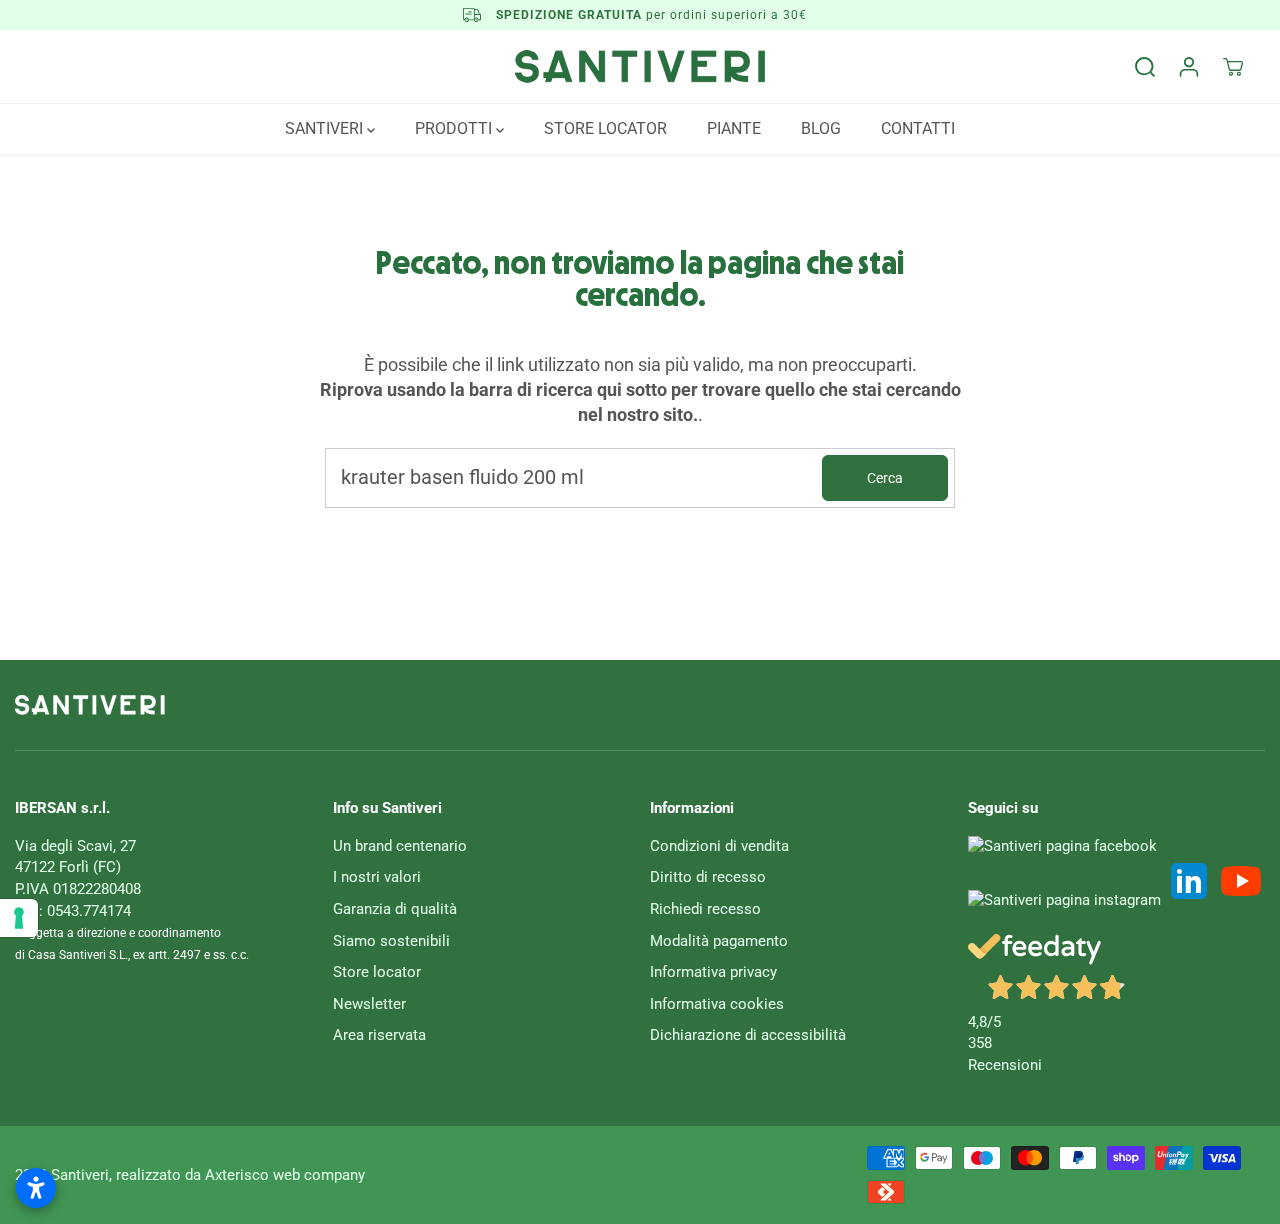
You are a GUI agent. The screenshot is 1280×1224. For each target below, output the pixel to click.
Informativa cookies (717, 1004)
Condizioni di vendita (719, 846)
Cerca (885, 478)
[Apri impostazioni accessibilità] (36, 1188)
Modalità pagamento (719, 941)
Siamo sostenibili (391, 941)
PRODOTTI (455, 128)
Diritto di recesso (708, 877)
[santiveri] (640, 66)
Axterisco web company (285, 1175)
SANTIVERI (326, 128)
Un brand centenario (400, 846)
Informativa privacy (713, 972)
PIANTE (734, 128)
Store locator (377, 972)
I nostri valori (377, 877)
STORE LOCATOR (605, 128)
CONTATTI (918, 128)
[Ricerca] (1145, 67)
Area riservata (379, 1035)
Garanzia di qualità (395, 909)
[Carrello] (1233, 67)
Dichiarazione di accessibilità (748, 1035)
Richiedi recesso (705, 909)
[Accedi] (1189, 67)
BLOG (821, 128)
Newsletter (369, 1004)
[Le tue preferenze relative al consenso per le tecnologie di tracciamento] (19, 918)
